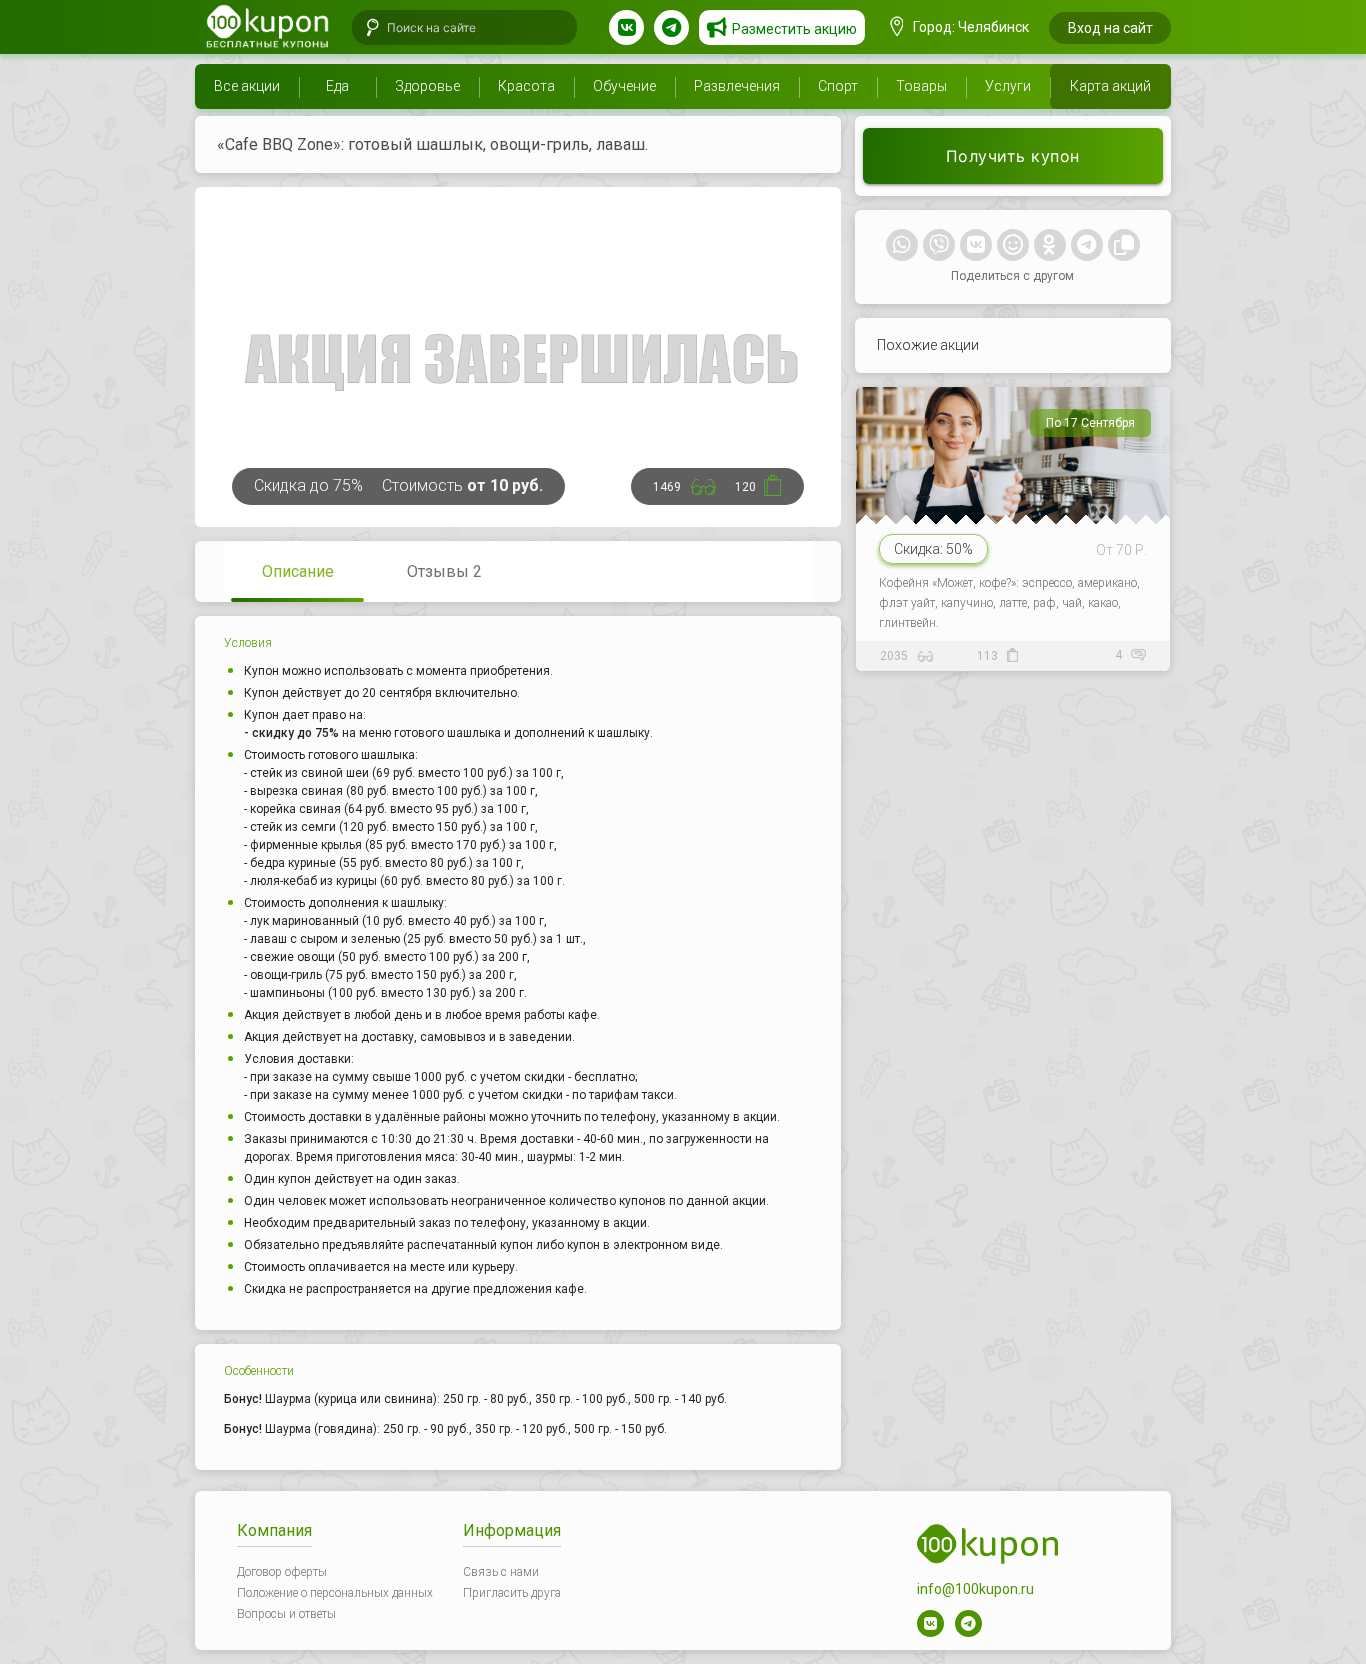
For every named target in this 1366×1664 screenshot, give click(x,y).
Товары (921, 86)
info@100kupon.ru (975, 1589)
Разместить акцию (794, 29)
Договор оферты (282, 1572)
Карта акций (1110, 86)
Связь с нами (501, 1572)
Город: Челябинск (969, 27)
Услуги (1008, 86)
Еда (337, 86)
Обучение (624, 86)
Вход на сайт (1110, 28)
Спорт (838, 86)
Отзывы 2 (444, 571)
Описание (298, 571)
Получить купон (1013, 156)
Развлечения (737, 86)
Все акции (247, 86)
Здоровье (427, 86)
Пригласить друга (512, 1593)
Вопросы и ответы (286, 1614)
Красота (526, 86)
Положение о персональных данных (335, 1593)
